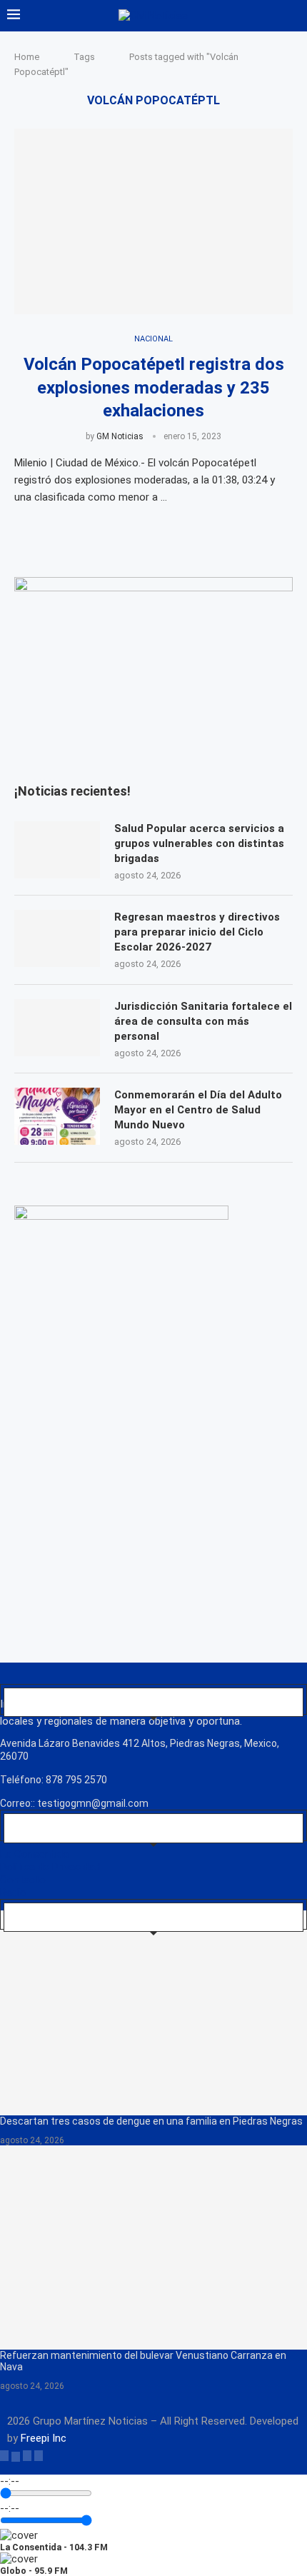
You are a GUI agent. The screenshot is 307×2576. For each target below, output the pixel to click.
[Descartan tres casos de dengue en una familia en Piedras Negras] (153, 2013)
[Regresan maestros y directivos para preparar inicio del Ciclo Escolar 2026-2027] (57, 938)
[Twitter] (16, 2455)
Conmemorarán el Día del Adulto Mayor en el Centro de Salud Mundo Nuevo (198, 1110)
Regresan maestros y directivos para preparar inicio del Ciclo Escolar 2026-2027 (197, 932)
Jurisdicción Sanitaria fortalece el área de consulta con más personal (203, 1021)
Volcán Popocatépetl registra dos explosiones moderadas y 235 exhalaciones (154, 387)
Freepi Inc (44, 2438)
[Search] (293, 16)
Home (27, 57)
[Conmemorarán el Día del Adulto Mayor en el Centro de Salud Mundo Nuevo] (57, 1116)
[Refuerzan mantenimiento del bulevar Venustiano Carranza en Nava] (153, 2248)
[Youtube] (39, 2455)
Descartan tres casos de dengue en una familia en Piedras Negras (151, 2121)
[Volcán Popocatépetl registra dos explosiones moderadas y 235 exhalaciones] (153, 221)
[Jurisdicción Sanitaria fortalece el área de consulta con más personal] (57, 1028)
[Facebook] (4, 2455)
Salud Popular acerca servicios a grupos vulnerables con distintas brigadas (199, 843)
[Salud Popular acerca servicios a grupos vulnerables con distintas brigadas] (57, 850)
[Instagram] (27, 2455)
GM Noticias (120, 436)
